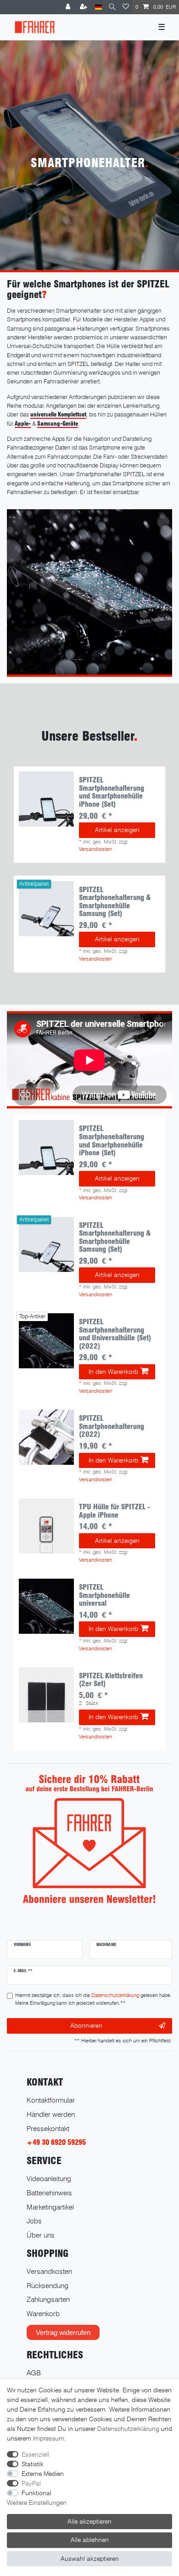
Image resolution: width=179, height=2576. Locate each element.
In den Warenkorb (113, 1372)
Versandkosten (95, 849)
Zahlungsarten (48, 2299)
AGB (34, 2373)
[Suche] (112, 7)
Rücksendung (48, 2286)
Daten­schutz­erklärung (128, 2429)
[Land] (98, 7)
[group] (46, 799)
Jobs (34, 2221)
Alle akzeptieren (89, 2521)
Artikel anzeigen (117, 830)
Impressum (49, 2438)
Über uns (41, 2235)
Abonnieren (86, 2025)
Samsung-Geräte (58, 424)
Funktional (36, 2493)
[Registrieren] (84, 7)
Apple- (23, 424)
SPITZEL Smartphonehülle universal (104, 1595)
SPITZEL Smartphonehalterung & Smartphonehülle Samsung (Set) (115, 902)
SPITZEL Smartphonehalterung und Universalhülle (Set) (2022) (115, 1334)
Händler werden (51, 2114)
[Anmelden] (69, 7)
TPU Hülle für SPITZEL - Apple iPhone (115, 1511)
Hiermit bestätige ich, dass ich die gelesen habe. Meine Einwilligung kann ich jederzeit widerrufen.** (93, 1999)
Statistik (33, 2464)
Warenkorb (43, 2314)
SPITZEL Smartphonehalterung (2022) (112, 1426)
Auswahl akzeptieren (90, 2559)
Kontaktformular (51, 2100)
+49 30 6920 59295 (56, 2142)
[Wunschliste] (126, 7)
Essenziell (35, 2454)
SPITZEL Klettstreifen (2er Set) (111, 1680)
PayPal (31, 2483)
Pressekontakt (48, 2129)
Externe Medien (43, 2474)
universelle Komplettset (58, 414)
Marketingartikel (50, 2207)
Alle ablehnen (90, 2540)
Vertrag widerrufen (63, 2332)
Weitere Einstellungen (37, 2503)
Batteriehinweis (49, 2193)
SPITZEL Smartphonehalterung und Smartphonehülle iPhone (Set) (112, 792)
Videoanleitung (49, 2179)
